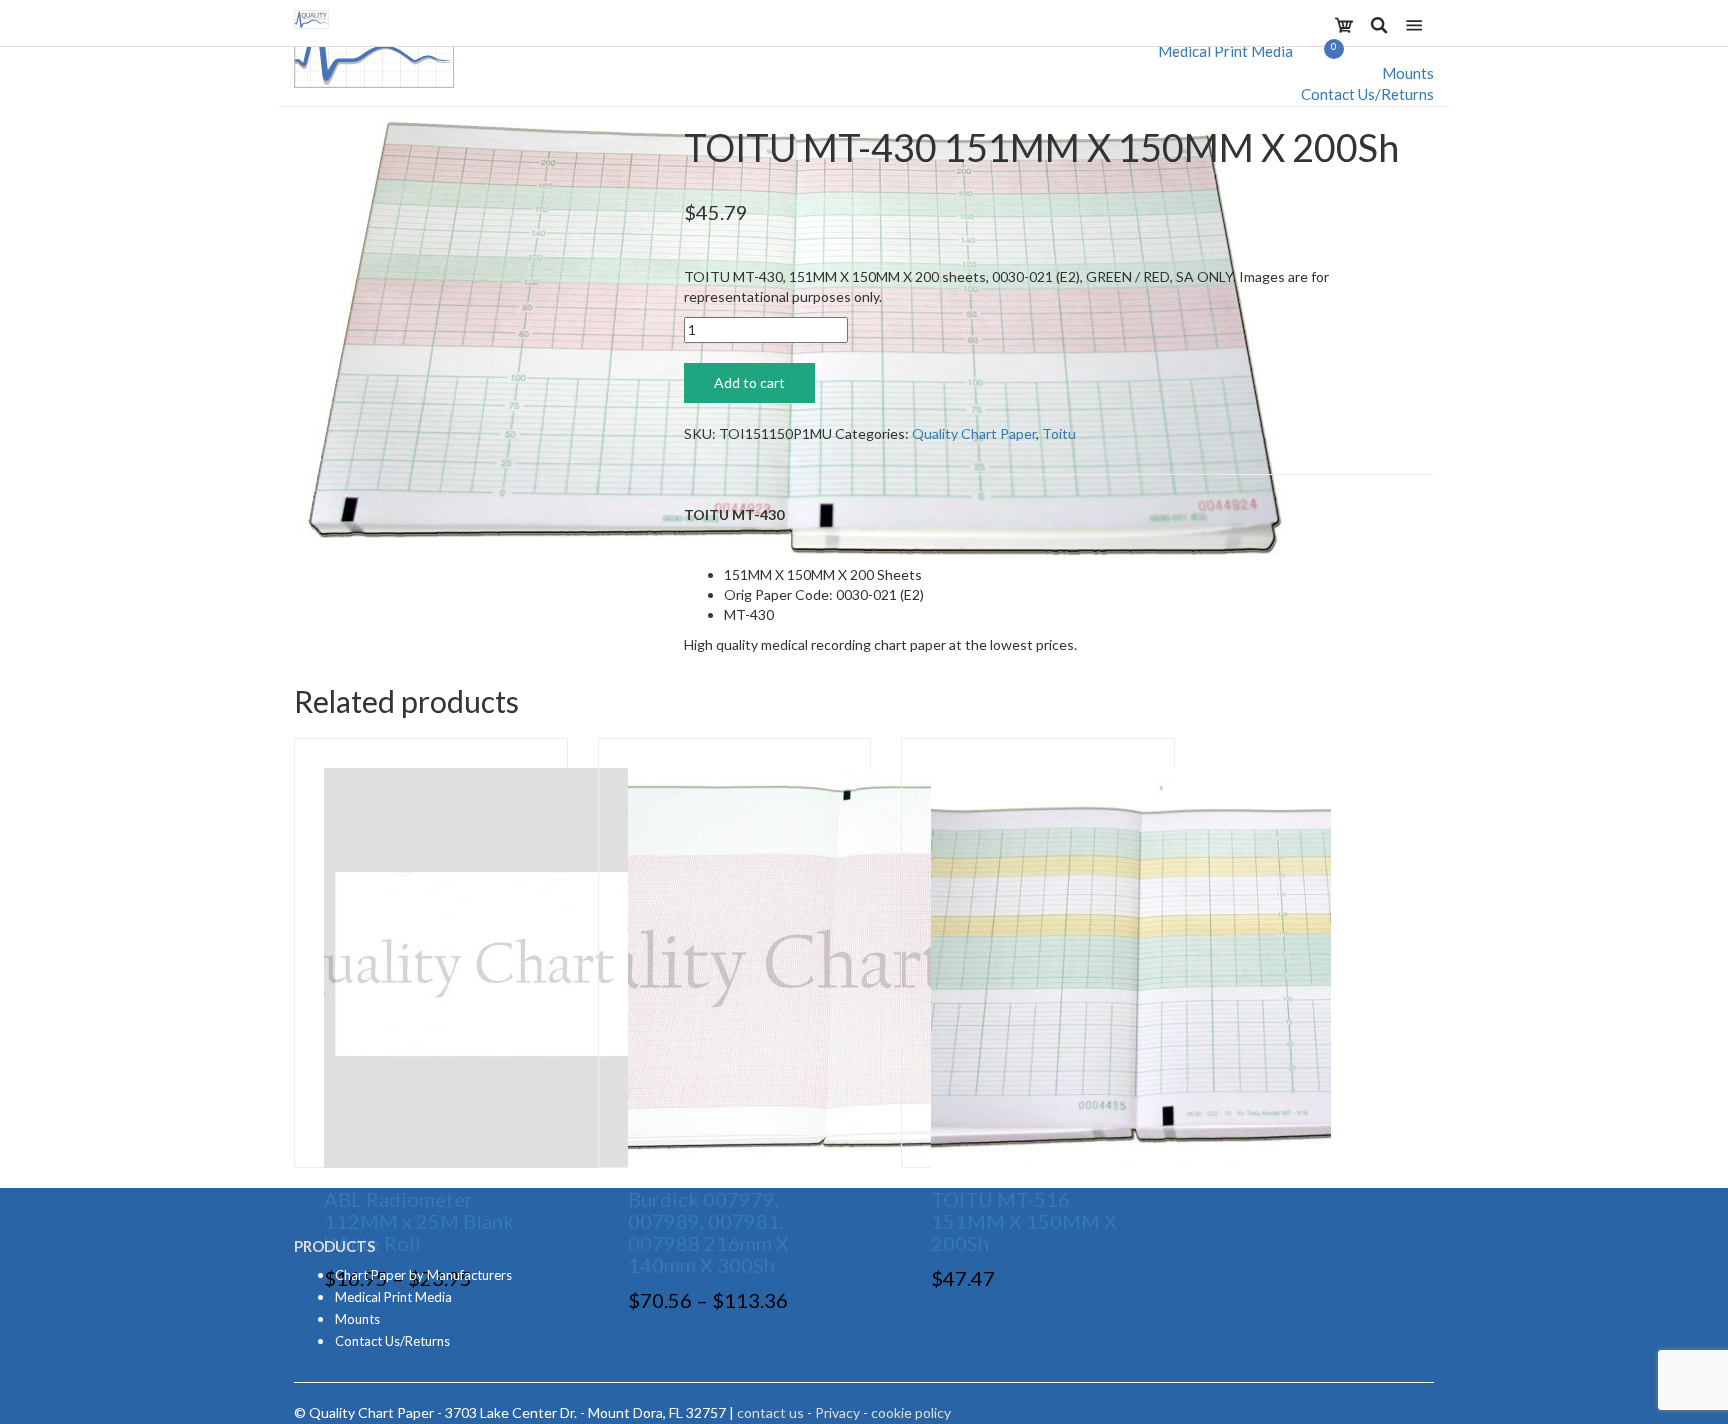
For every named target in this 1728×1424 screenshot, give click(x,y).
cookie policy (911, 1412)
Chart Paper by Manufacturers (423, 1275)
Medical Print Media (1225, 51)
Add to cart (749, 382)
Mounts (1408, 73)
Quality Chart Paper (974, 433)
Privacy (837, 1412)
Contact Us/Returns (1367, 94)
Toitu (1059, 433)
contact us (770, 1412)
